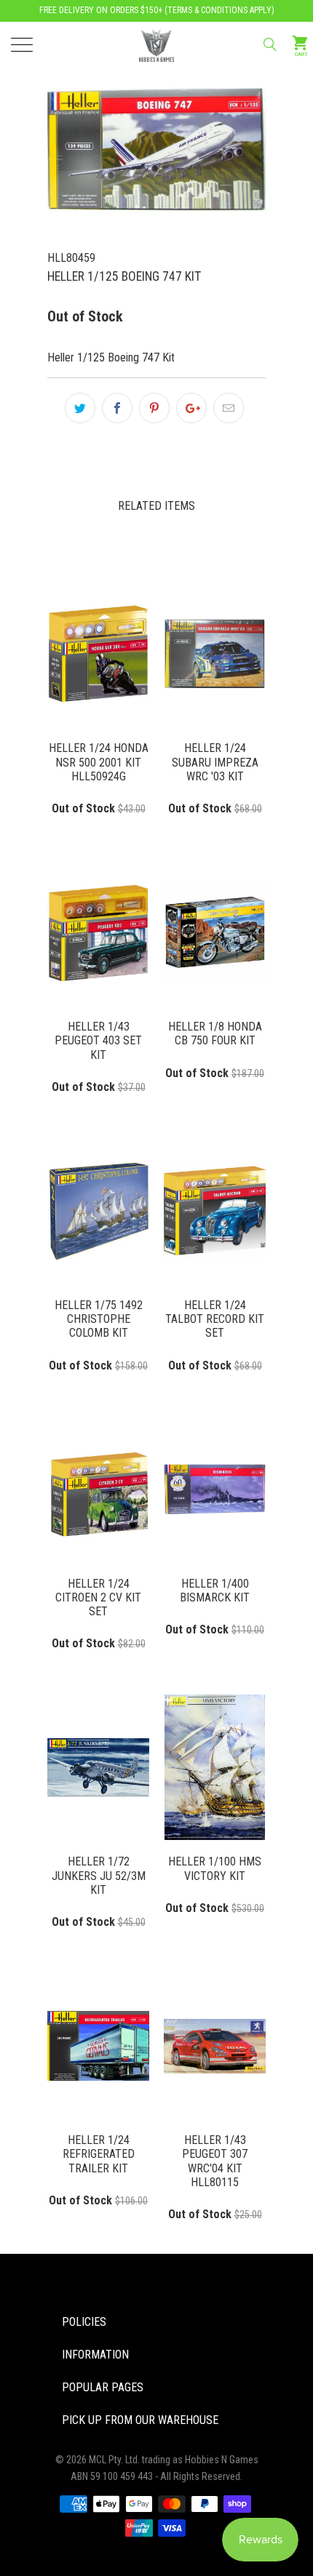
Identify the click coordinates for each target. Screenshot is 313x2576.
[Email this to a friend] (229, 408)
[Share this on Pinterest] (154, 408)
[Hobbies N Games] (157, 44)
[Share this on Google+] (191, 408)
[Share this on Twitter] (80, 408)
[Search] (269, 44)
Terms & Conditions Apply (219, 10)
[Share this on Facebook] (117, 408)
